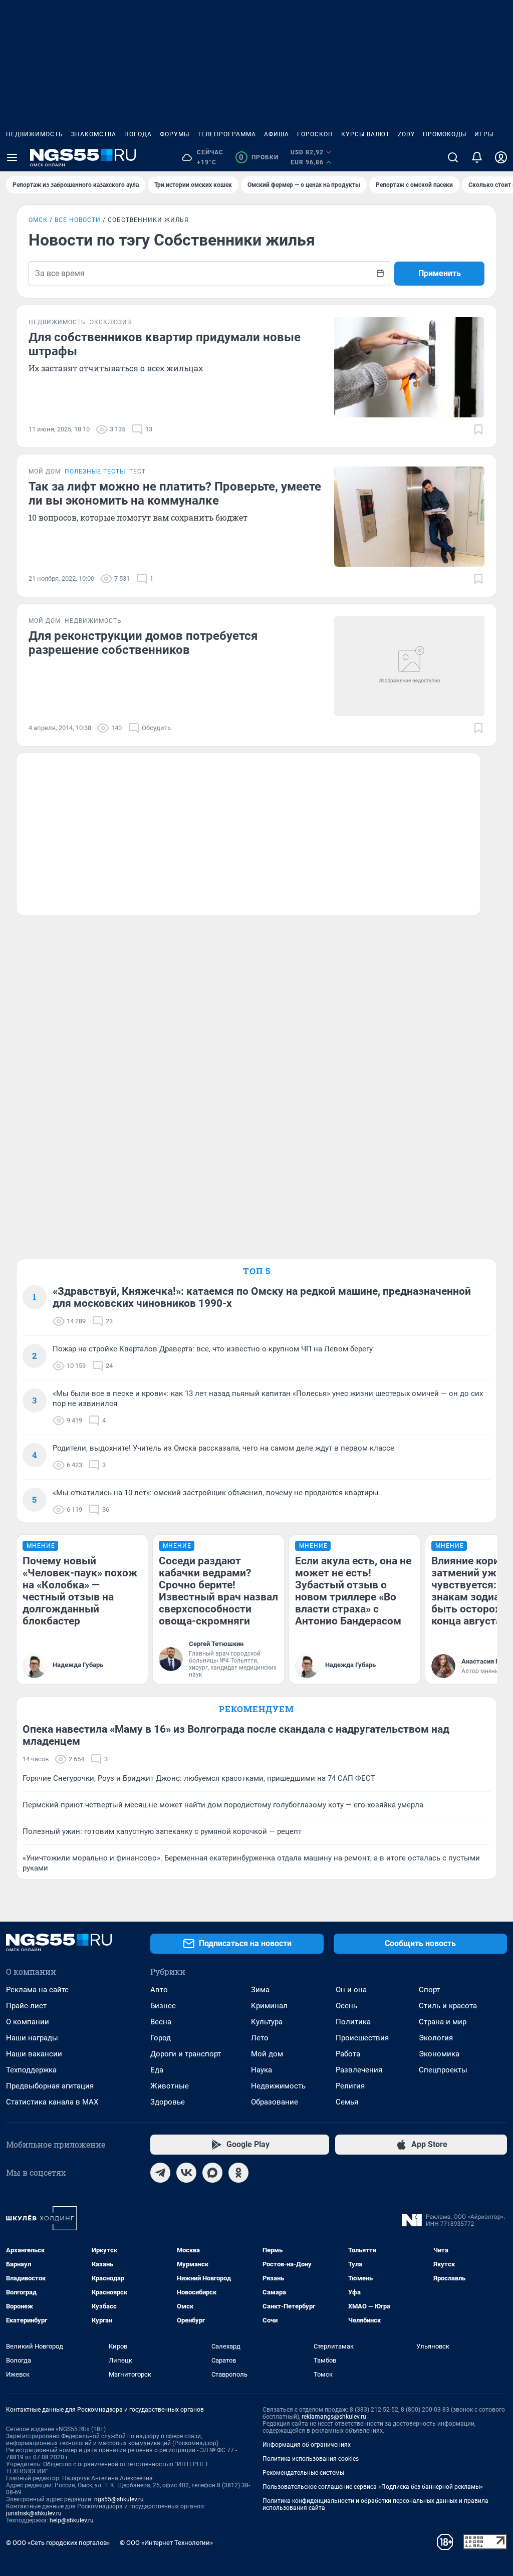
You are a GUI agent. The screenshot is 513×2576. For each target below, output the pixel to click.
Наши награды (32, 2038)
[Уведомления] (477, 157)
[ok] (238, 2173)
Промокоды (445, 134)
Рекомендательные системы (303, 2473)
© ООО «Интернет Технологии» (166, 2543)
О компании (28, 2022)
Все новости (78, 220)
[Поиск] (453, 157)
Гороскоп (315, 134)
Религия (350, 2086)
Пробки (259, 157)
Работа (348, 2054)
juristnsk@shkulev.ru (34, 2513)
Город (161, 2038)
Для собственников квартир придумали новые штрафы (165, 344)
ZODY (406, 134)
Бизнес (163, 2006)
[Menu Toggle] (12, 157)
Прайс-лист (26, 2006)
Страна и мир (443, 2022)
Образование (275, 2102)
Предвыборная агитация (50, 2086)
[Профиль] (501, 157)
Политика (353, 2022)
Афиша (277, 134)
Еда (157, 2070)
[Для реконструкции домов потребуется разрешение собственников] (409, 666)
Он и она (351, 1990)
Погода (138, 134)
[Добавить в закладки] (478, 429)
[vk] (186, 2173)
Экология (436, 2038)
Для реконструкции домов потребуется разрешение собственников (143, 643)
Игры (484, 134)
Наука (262, 2070)
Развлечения (359, 2070)
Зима (260, 1990)
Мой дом (267, 2054)
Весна (161, 2022)
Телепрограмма (227, 134)
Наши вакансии (34, 2054)
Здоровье (168, 2102)
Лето (260, 2038)
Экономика (439, 2054)
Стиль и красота (448, 2006)
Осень (346, 2006)
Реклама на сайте (37, 1990)
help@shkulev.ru (72, 2520)
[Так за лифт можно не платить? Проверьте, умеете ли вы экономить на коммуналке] (409, 517)
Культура (267, 2022)
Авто (159, 1990)
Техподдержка (31, 2070)
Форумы (175, 134)
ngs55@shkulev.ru (119, 2499)
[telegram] (160, 2173)
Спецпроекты (443, 2070)
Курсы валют (365, 134)
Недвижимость (35, 134)
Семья (347, 2102)
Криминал (269, 2006)
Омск (38, 220)
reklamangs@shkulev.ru (334, 2417)
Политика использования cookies (311, 2459)
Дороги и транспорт (186, 2054)
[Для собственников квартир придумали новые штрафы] (409, 367)
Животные (170, 2086)
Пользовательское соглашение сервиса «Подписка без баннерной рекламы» (373, 2487)
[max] (212, 2173)
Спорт (429, 1990)
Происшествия (362, 2038)
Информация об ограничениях (307, 2445)
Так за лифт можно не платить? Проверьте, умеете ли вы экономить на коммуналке (175, 494)
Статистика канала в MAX (52, 2102)
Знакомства (94, 134)
